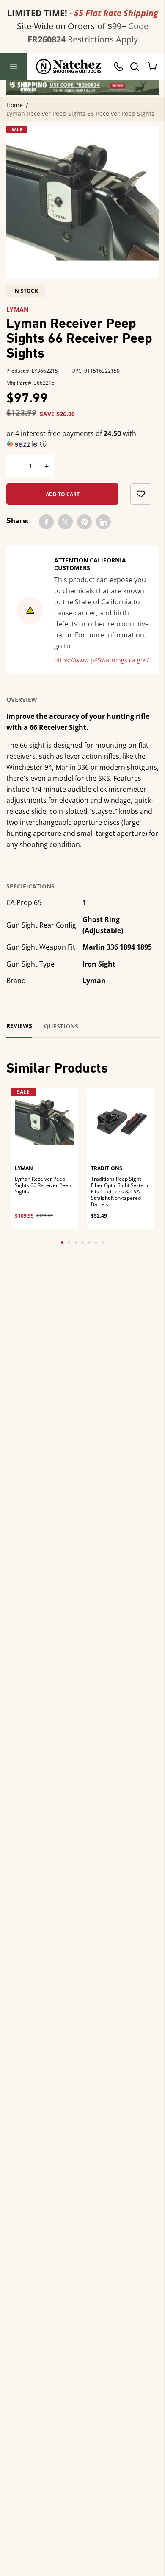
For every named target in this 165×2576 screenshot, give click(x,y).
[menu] (14, 67)
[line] (103, 522)
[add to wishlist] (141, 494)
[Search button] (134, 67)
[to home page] (69, 67)
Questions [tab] (61, 1026)
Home (15, 105)
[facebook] (46, 522)
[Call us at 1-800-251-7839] (121, 67)
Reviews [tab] (19, 1026)
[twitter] (65, 522)
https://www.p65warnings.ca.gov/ (102, 660)
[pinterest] (84, 522)
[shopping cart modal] (153, 67)
